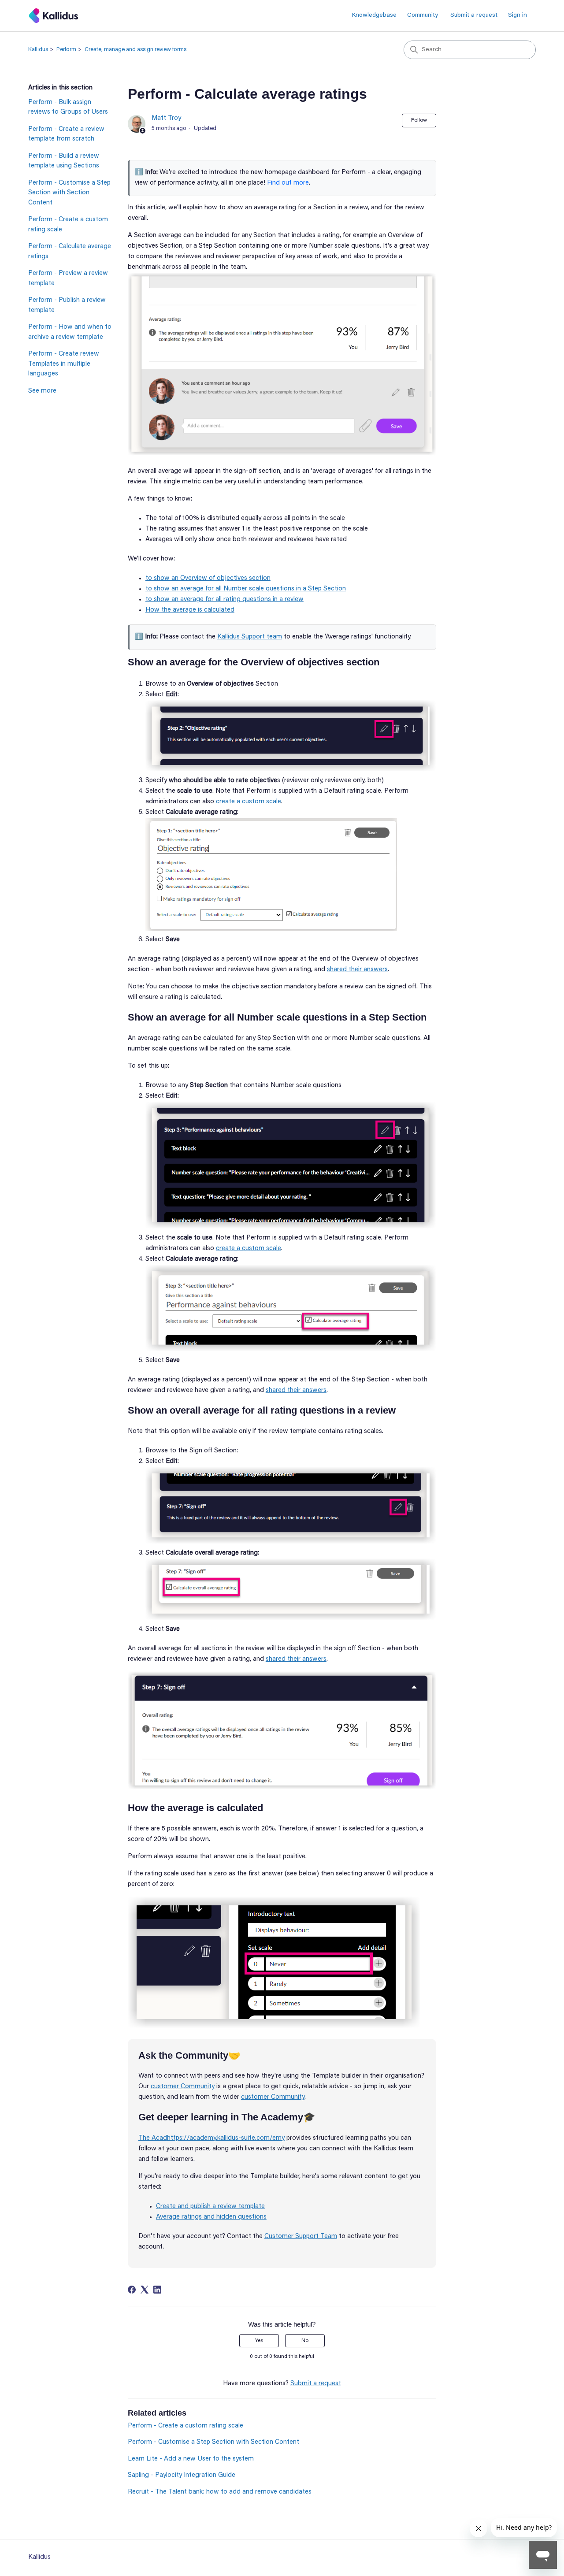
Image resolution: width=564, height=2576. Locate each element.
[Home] (54, 16)
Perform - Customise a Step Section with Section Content (69, 193)
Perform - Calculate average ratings (70, 252)
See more (42, 391)
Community (423, 15)
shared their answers (357, 970)
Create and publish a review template (210, 2207)
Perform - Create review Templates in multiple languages (64, 364)
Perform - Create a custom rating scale (68, 225)
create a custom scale (249, 802)
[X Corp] (145, 2290)
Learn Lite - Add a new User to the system (191, 2459)
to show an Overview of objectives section (208, 578)
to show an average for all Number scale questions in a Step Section (246, 589)
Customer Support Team (301, 2236)
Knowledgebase (374, 15)
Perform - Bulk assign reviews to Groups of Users (68, 108)
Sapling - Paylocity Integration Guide (182, 2475)
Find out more (288, 183)
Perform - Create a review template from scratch (66, 134)
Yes (259, 2341)
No (305, 2341)
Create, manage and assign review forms (135, 50)
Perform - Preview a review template (68, 278)
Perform (66, 50)
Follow (419, 120)
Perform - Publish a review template (67, 305)
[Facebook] (132, 2290)
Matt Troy (166, 118)
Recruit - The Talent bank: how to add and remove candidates (220, 2492)
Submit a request (474, 15)
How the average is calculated (190, 610)
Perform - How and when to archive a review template (70, 332)
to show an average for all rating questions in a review (224, 599)
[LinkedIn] (157, 2290)
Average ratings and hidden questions (211, 2217)
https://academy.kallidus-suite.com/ (220, 2138)
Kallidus (38, 50)
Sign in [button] (518, 15)
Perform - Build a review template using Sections (64, 161)
